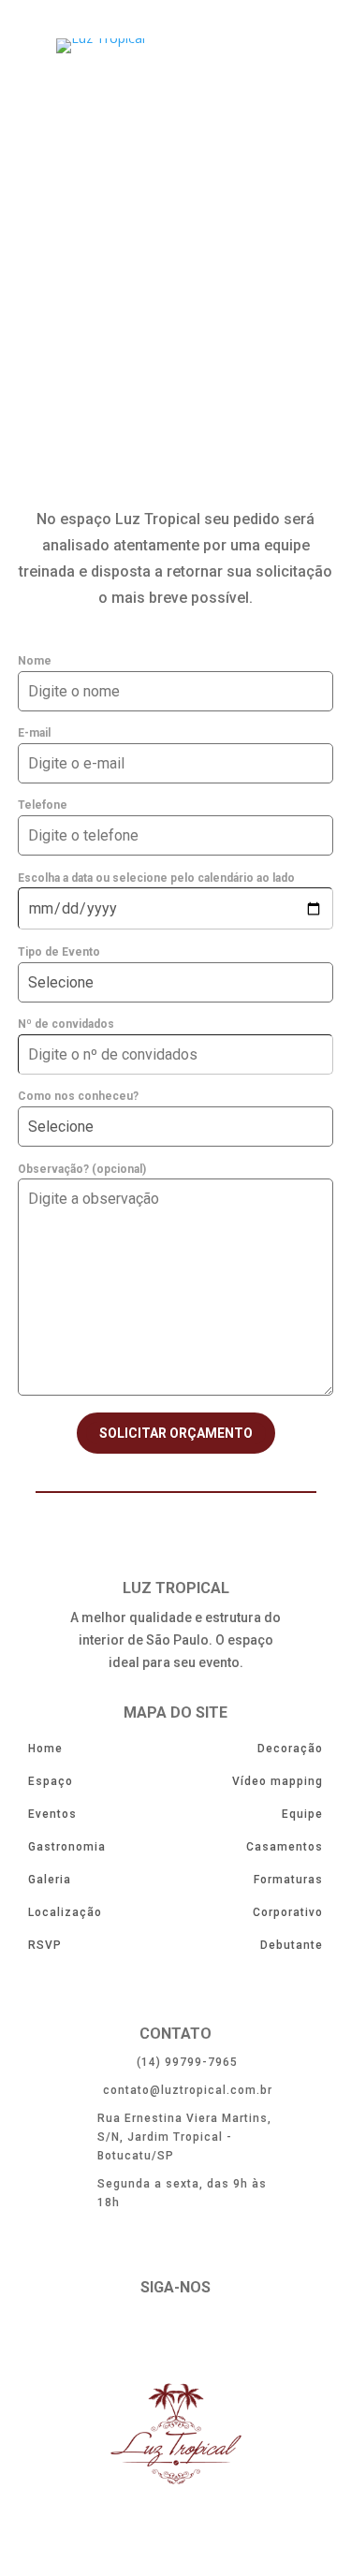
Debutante (292, 1945)
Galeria (50, 1880)
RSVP (45, 1945)
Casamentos (285, 1847)
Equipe (302, 1814)
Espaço (51, 1781)
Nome (35, 661)
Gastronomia (67, 1847)
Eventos (52, 1814)
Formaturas (288, 1880)
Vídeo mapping (278, 1781)
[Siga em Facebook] (129, 2331)
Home (45, 1749)
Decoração (290, 1749)
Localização (65, 1912)
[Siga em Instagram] (223, 2331)
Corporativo (288, 1912)
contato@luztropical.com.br (188, 2090)
